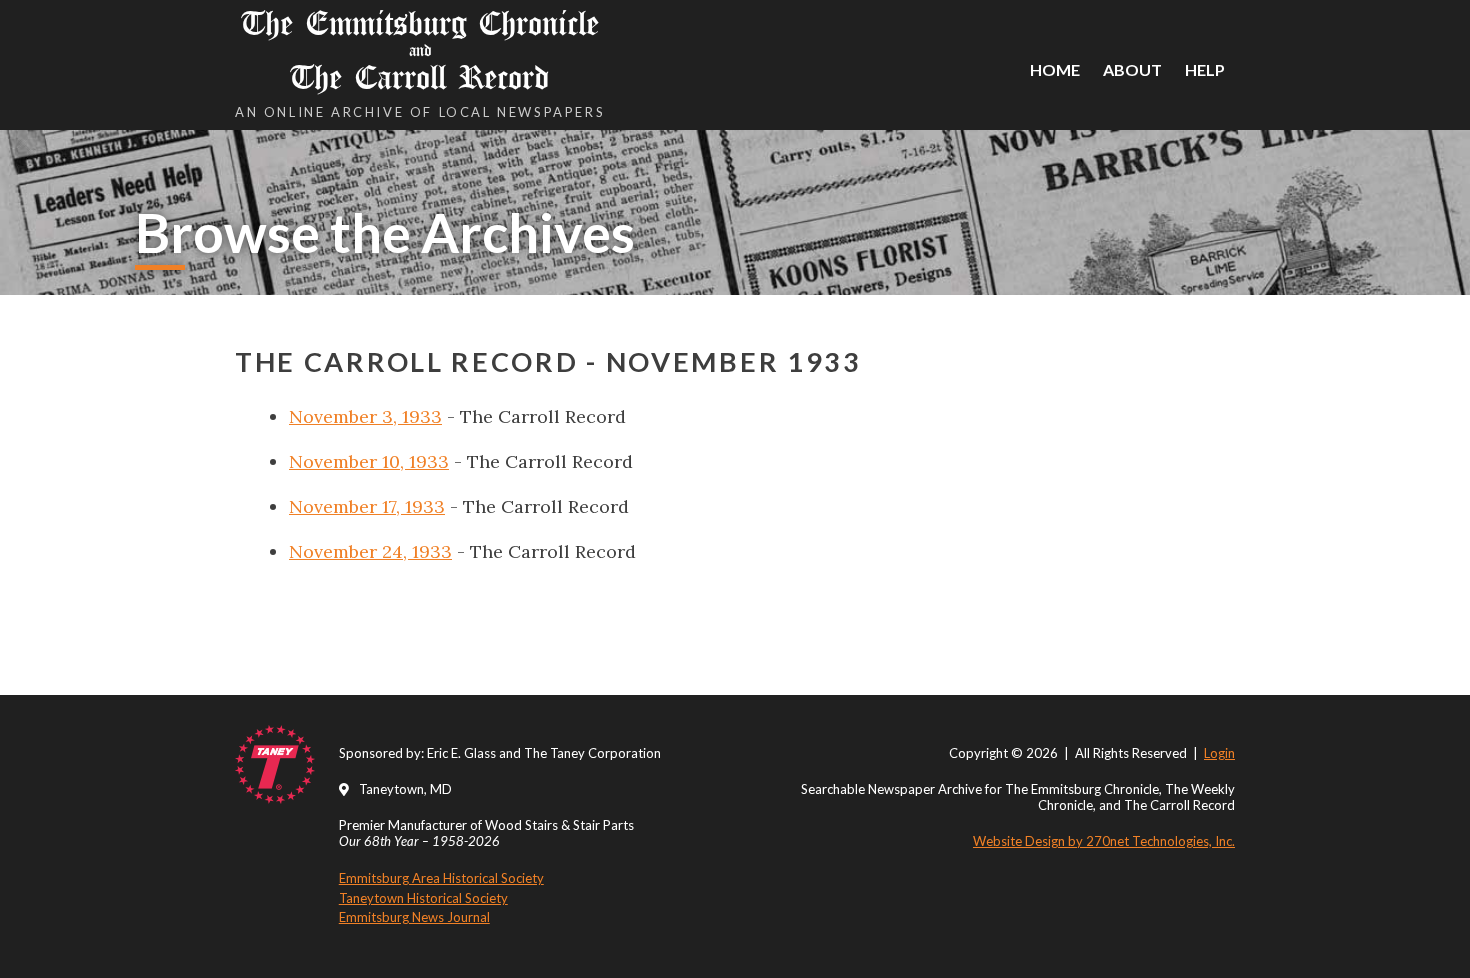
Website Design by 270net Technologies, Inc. (1104, 841)
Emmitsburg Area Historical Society (441, 878)
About (1132, 69)
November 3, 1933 (365, 416)
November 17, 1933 (367, 506)
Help (1205, 69)
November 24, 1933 (370, 551)
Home (1055, 69)
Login (1219, 753)
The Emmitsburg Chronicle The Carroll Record (420, 50)
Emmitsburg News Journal (414, 917)
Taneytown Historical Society (423, 898)
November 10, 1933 (369, 461)
